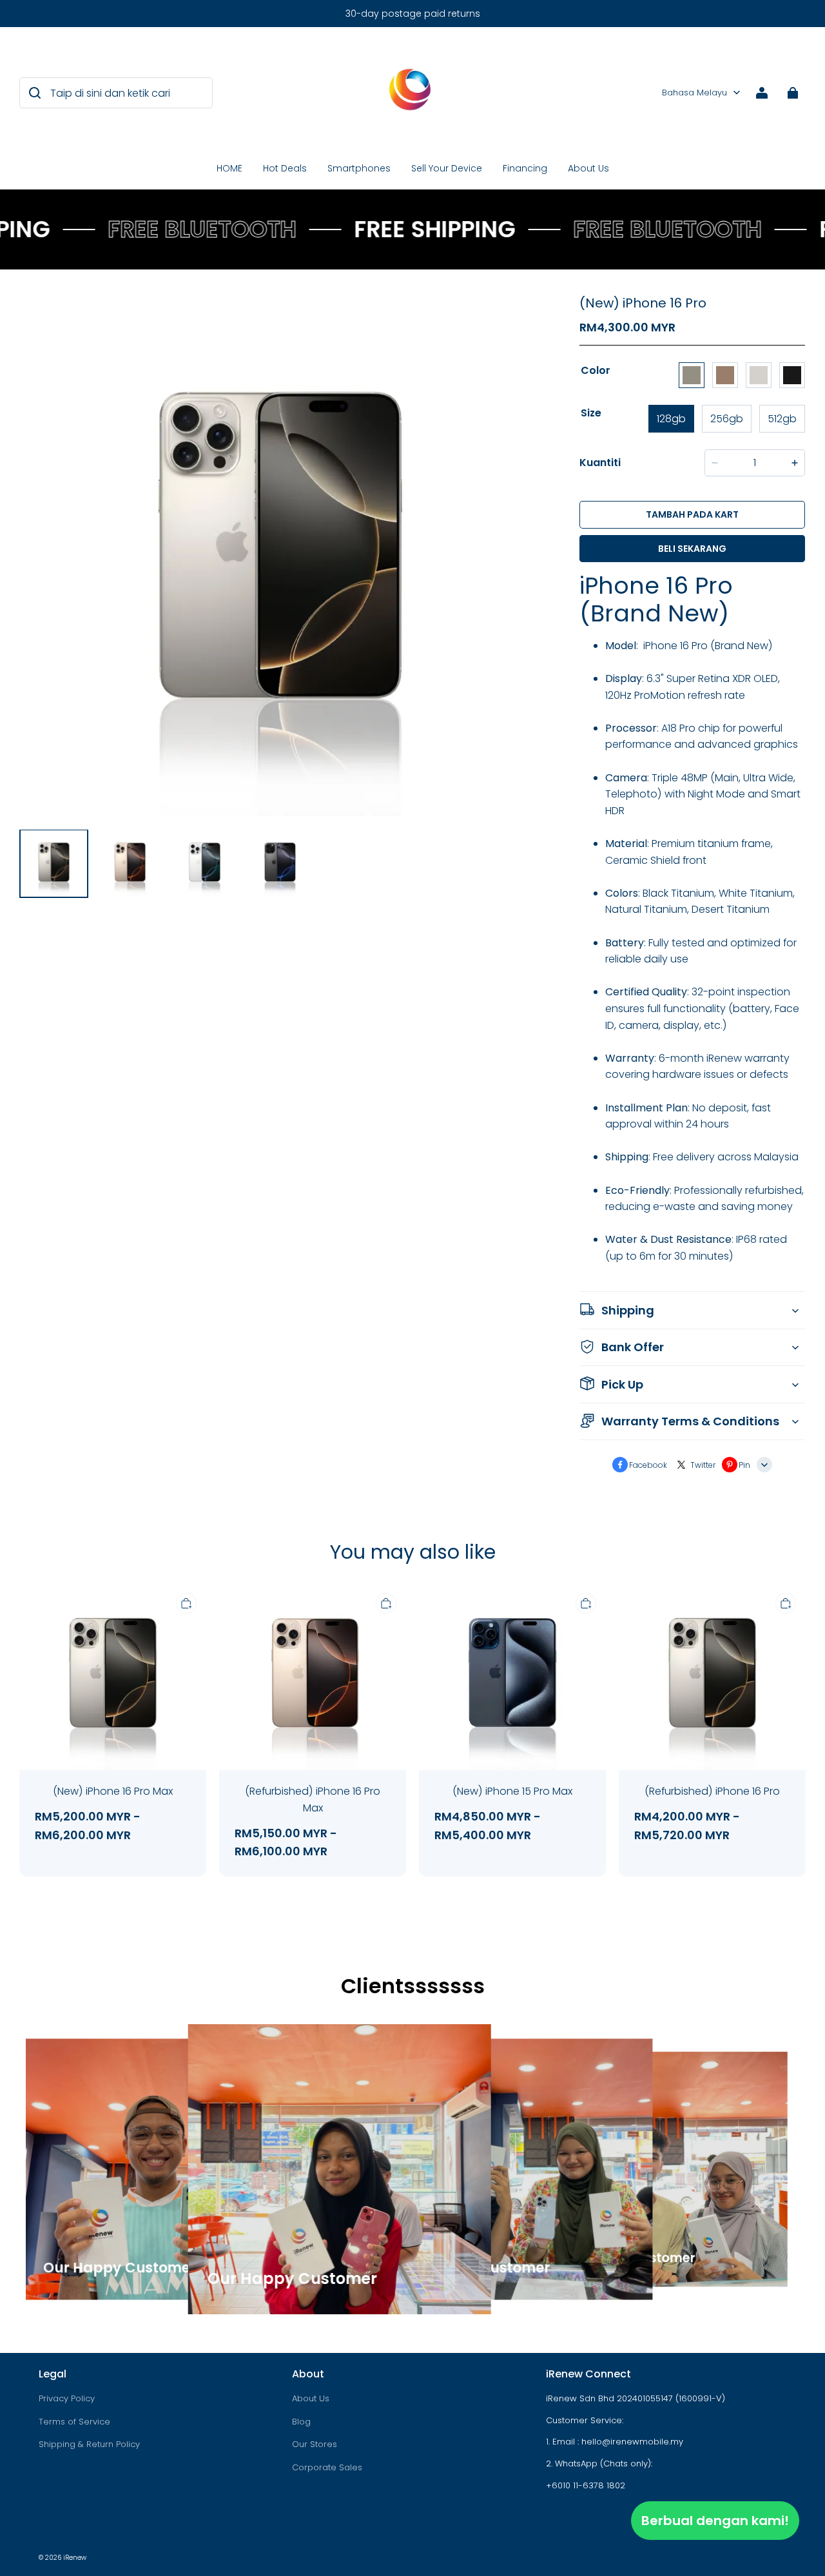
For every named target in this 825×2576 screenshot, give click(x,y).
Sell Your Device (447, 168)
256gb (727, 419)
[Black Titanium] (792, 375)
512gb (782, 419)
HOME (229, 168)
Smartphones (359, 168)
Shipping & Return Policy (89, 2444)
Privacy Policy (67, 2398)
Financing (525, 168)
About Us (588, 168)
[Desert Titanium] (725, 375)
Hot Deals (285, 168)
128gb (671, 419)
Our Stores (315, 2444)
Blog (301, 2422)
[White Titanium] (759, 375)
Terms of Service (74, 2422)
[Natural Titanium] (692, 375)
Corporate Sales (327, 2467)
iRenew (75, 2558)
